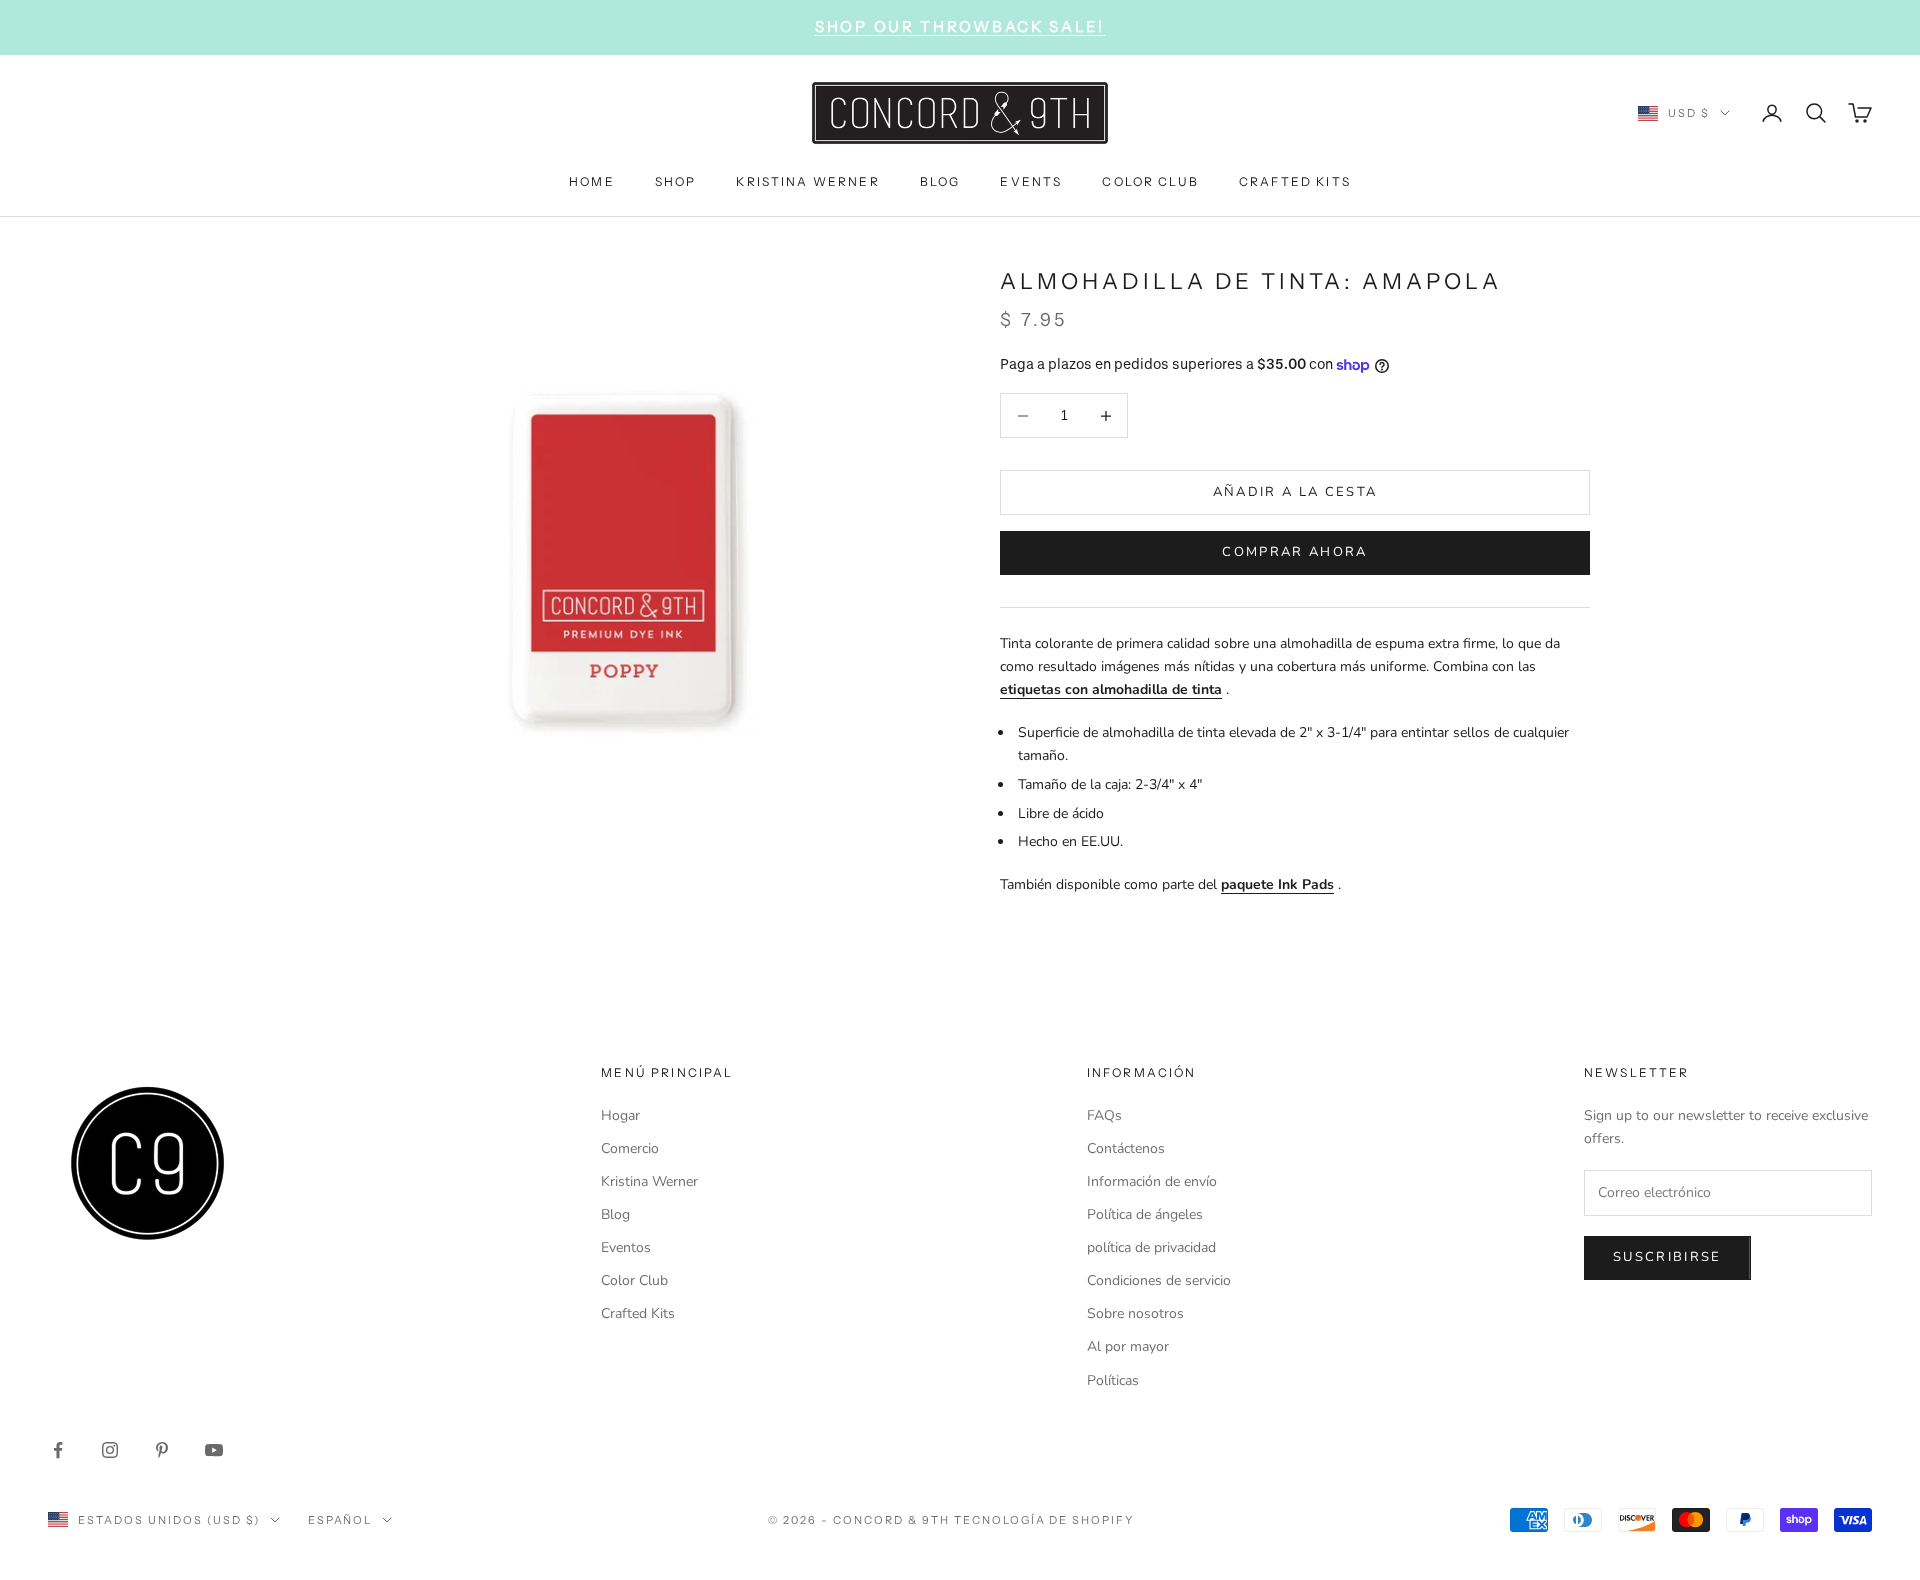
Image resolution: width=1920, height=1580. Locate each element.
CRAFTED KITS (1295, 180)
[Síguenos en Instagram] (110, 1450)
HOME (592, 180)
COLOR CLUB (1150, 180)
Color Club (634, 1280)
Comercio (630, 1148)
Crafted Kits (638, 1313)
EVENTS (1031, 180)
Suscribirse (1667, 1257)
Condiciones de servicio (1159, 1280)
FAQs (1104, 1115)
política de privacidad (1151, 1247)
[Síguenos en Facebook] (58, 1450)
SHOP (676, 180)
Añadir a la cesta (1295, 492)
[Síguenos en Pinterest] (162, 1450)
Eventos (626, 1247)
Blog (615, 1214)
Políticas (1113, 1380)
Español (340, 1520)
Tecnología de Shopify (1044, 1520)
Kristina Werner (649, 1181)
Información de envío (1152, 1181)
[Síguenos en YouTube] (214, 1450)
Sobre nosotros (1135, 1313)
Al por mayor (1128, 1346)
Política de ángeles (1145, 1214)
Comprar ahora (1294, 552)
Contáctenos (1126, 1148)
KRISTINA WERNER (807, 180)
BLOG (940, 180)
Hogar (620, 1115)
